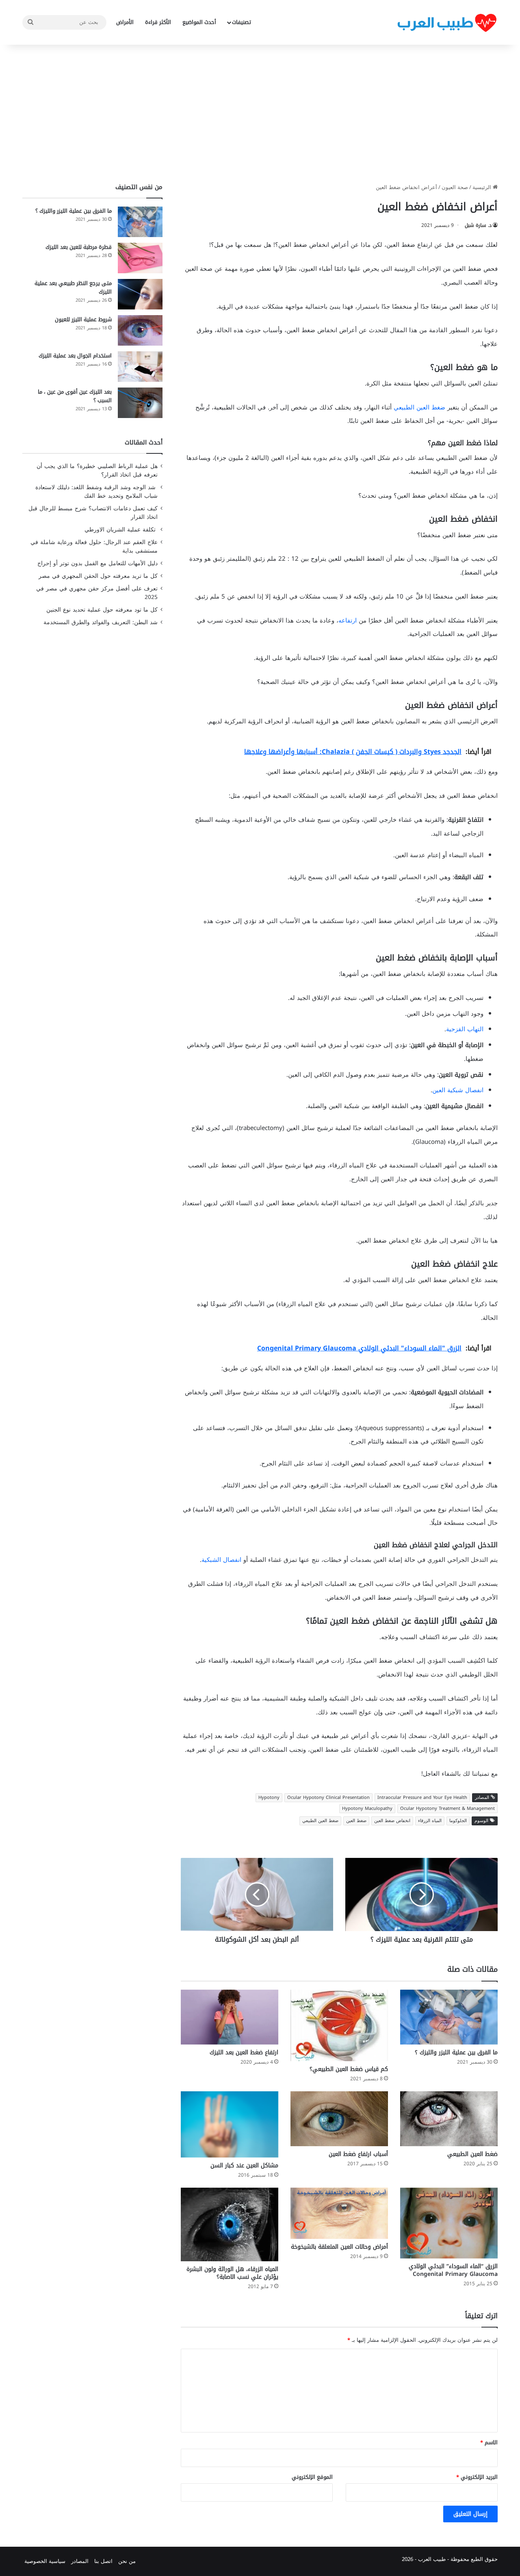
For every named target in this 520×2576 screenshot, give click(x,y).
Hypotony (269, 1798)
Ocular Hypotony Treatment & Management (447, 1808)
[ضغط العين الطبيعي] (449, 2119)
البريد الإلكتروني (477, 2477)
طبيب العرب (432, 2559)
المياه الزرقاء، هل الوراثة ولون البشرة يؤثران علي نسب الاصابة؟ (232, 2273)
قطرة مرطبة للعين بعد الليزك (79, 247)
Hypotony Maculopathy (367, 1808)
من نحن (127, 2561)
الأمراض (125, 22)
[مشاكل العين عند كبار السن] (230, 2124)
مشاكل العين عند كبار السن (244, 2166)
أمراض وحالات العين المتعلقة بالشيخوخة (339, 2247)
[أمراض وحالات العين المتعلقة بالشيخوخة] (339, 2213)
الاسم (489, 2442)
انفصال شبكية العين (458, 1090)
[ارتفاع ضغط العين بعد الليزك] (230, 2017)
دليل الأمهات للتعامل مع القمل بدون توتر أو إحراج (97, 563)
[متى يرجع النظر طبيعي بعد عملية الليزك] (140, 294)
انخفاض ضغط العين (392, 1821)
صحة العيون (455, 187)
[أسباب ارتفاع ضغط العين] (339, 2119)
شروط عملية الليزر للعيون (83, 319)
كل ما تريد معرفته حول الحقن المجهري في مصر (98, 576)
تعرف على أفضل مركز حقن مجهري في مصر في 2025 (97, 593)
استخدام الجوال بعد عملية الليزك (75, 356)
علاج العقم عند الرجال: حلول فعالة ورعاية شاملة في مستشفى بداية (94, 547)
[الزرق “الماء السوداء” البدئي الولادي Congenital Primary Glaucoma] (449, 2223)
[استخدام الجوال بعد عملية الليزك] (140, 367)
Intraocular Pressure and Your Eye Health (422, 1798)
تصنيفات (242, 22)
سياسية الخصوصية (45, 2561)
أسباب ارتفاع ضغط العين (358, 2154)
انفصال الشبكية (221, 1560)
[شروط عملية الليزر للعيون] (140, 330)
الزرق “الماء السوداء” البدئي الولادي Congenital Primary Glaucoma (453, 2270)
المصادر (80, 2561)
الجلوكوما (458, 1821)
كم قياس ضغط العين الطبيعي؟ (349, 2069)
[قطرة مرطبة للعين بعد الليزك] (140, 258)
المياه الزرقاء (430, 1821)
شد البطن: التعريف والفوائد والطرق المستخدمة (101, 622)
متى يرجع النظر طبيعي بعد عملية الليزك (73, 287)
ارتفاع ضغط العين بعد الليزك (244, 2052)
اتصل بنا (103, 2561)
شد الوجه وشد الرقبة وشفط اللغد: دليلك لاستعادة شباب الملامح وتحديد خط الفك (96, 492)
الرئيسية (483, 187)
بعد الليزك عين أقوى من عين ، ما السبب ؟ (75, 396)
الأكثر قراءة (158, 22)
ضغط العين (356, 1821)
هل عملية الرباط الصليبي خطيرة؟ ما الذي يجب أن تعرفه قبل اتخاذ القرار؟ (97, 470)
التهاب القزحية (465, 1029)
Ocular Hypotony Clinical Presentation (328, 1798)
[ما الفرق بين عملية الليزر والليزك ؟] (449, 2017)
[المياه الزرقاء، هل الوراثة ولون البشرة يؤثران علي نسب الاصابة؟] (230, 2224)
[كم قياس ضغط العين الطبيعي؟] (339, 2025)
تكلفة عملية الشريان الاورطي (121, 530)
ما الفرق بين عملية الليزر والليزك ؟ (456, 2052)
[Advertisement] (260, 114)
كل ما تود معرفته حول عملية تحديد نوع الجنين (102, 610)
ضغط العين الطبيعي (419, 407)
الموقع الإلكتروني (312, 2477)
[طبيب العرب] (447, 23)
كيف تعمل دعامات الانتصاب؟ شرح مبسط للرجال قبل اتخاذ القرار (93, 513)
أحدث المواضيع (199, 22)
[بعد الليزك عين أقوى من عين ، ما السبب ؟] (140, 403)
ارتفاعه (348, 621)
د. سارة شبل (478, 225)
